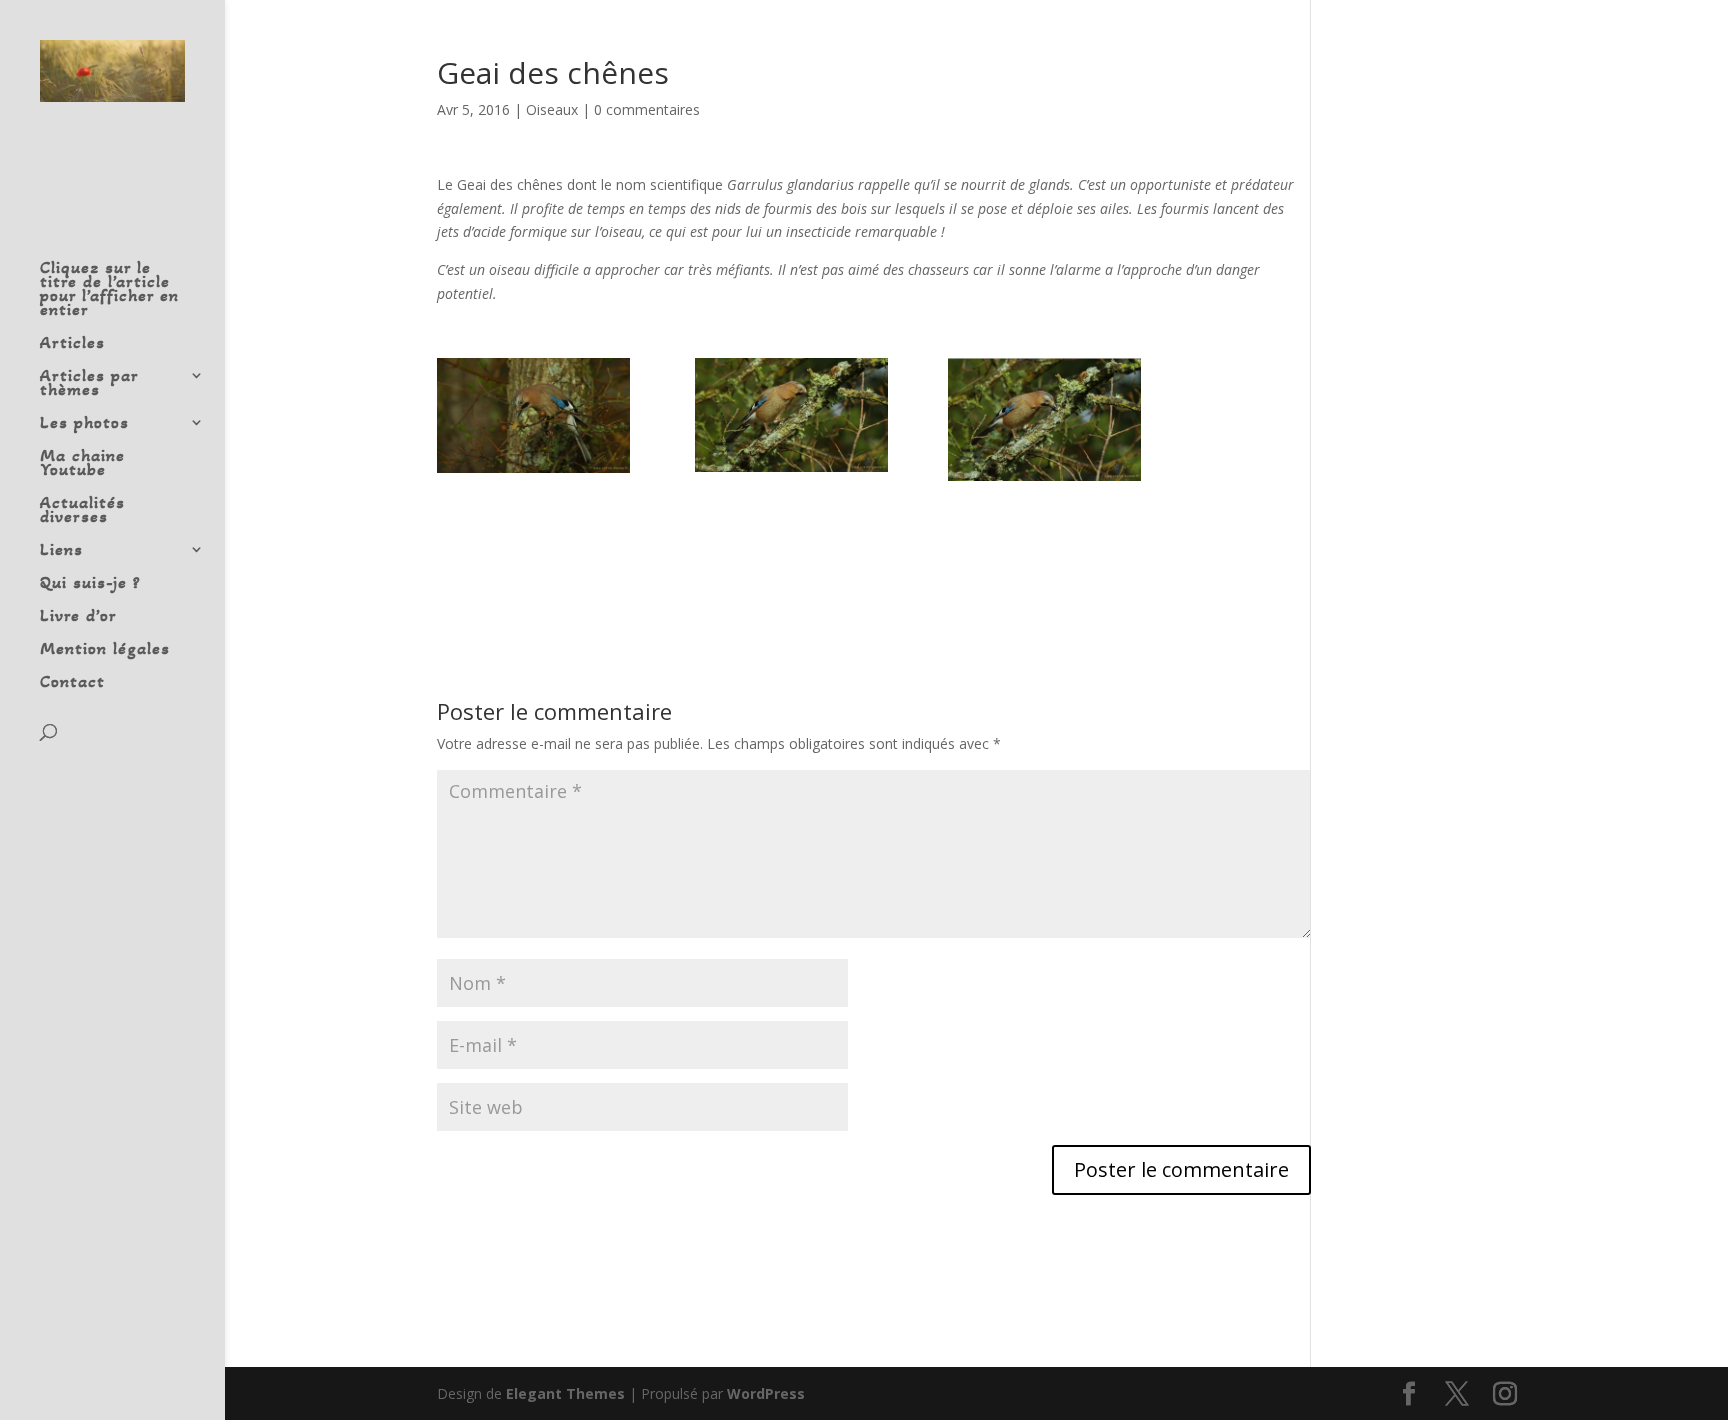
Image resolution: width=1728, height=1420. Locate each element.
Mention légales (105, 650)
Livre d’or (78, 617)
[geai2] (791, 415)
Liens (61, 551)
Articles (72, 344)
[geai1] (533, 416)
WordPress (766, 1393)
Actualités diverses (82, 511)
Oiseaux (552, 109)
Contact (72, 683)
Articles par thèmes (89, 384)
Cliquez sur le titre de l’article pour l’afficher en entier (109, 290)
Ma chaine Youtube (82, 464)
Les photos (84, 424)
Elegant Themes (565, 1393)
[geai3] (1044, 420)
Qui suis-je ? (90, 584)
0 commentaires (647, 109)
